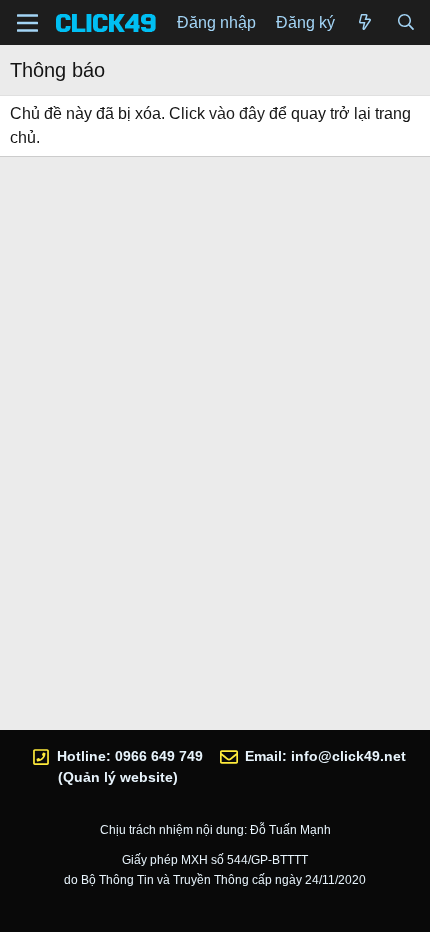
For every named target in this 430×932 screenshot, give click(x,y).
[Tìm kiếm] (405, 23)
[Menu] (27, 23)
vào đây (237, 113)
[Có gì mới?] (365, 23)
